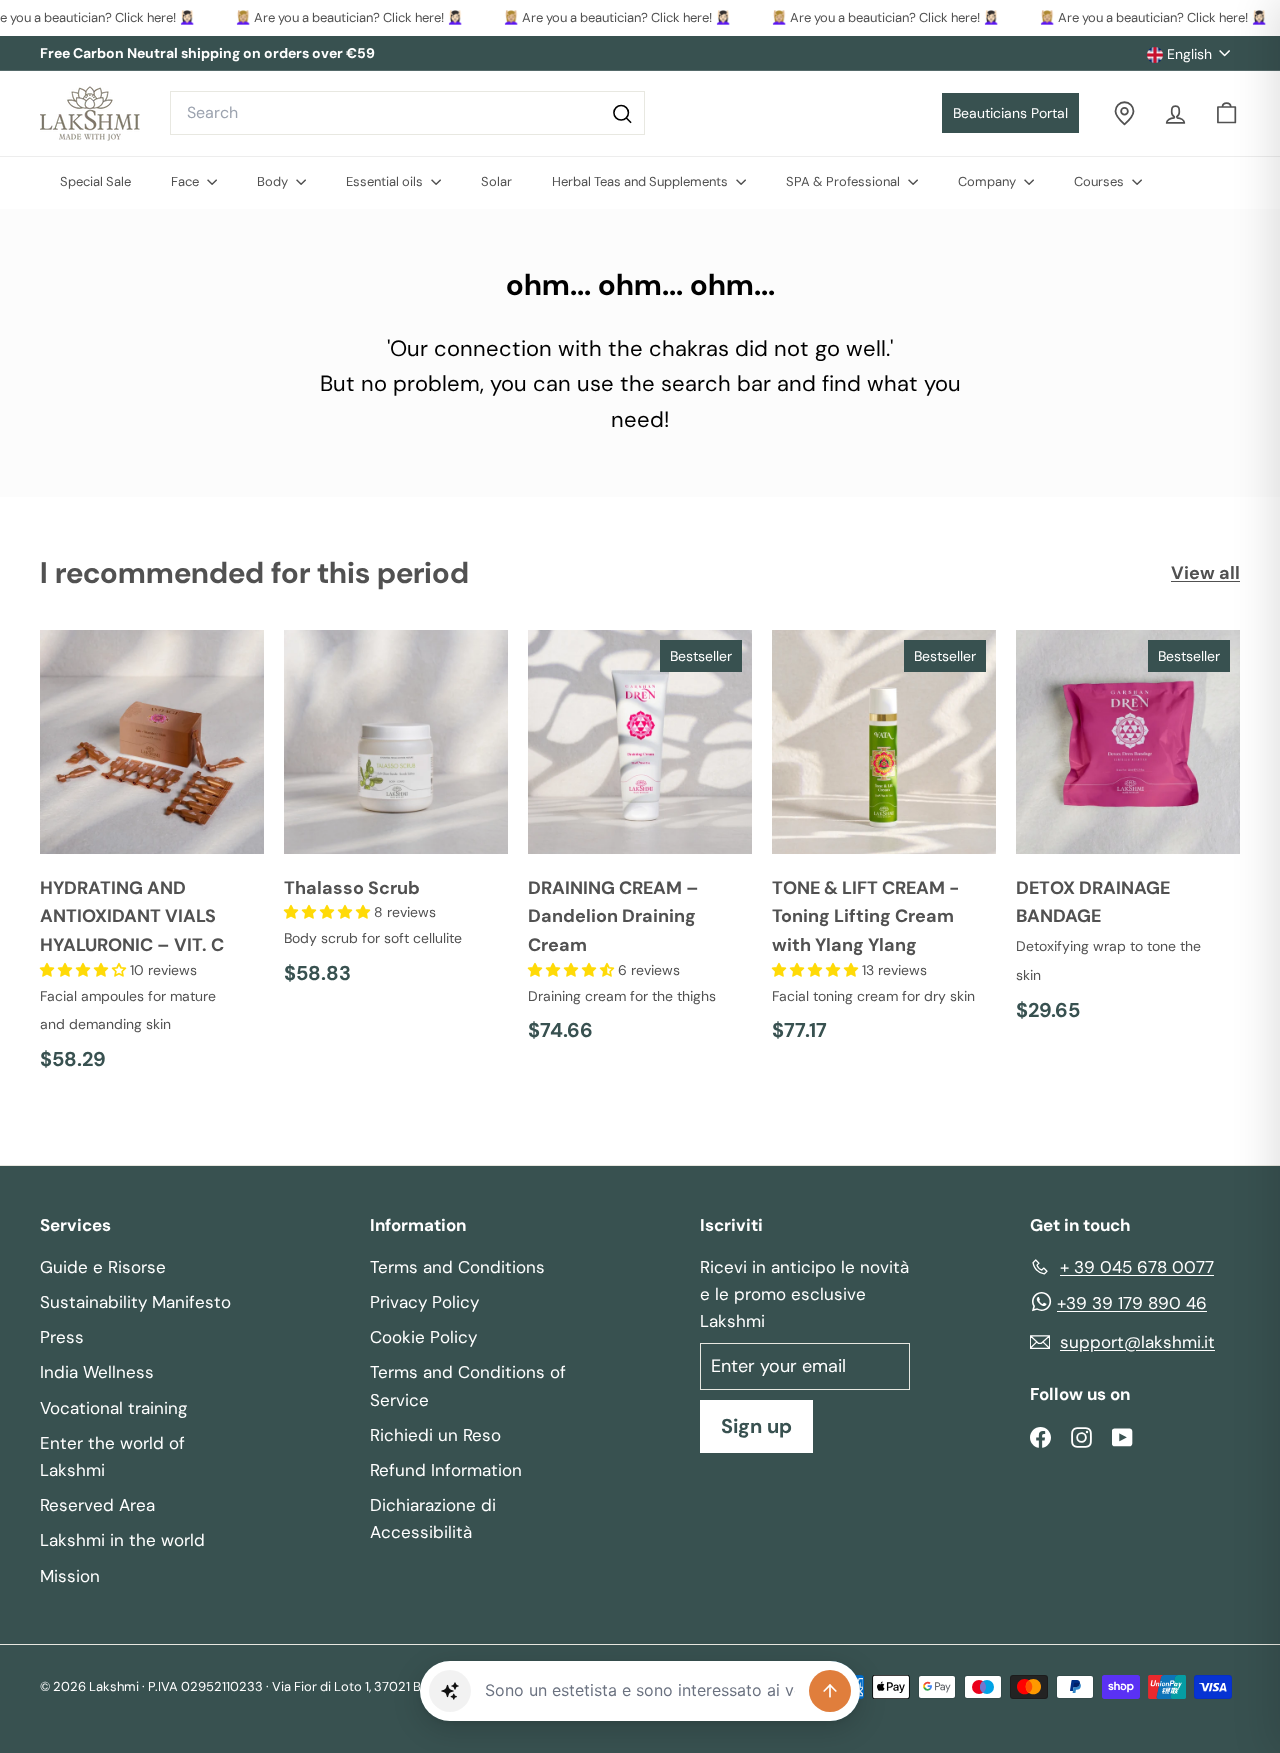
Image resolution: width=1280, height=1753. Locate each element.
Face (186, 181)
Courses (1100, 181)
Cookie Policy (423, 1337)
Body (274, 181)
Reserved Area (97, 1505)
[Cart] (1226, 113)
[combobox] (407, 113)
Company (988, 181)
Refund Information (446, 1470)
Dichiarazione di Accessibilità (433, 1518)
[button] (85, 970)
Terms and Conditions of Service (468, 1385)
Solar (496, 181)
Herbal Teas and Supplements (641, 181)
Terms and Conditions (457, 1267)
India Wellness (97, 1372)
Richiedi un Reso (435, 1435)
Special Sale (95, 181)
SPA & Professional (844, 181)
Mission (70, 1576)
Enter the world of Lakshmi (112, 1456)
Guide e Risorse (103, 1267)
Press (62, 1337)
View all (1205, 573)
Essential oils (386, 181)
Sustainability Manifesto (135, 1302)
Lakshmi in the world (122, 1540)
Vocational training (113, 1408)
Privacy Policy (424, 1302)
